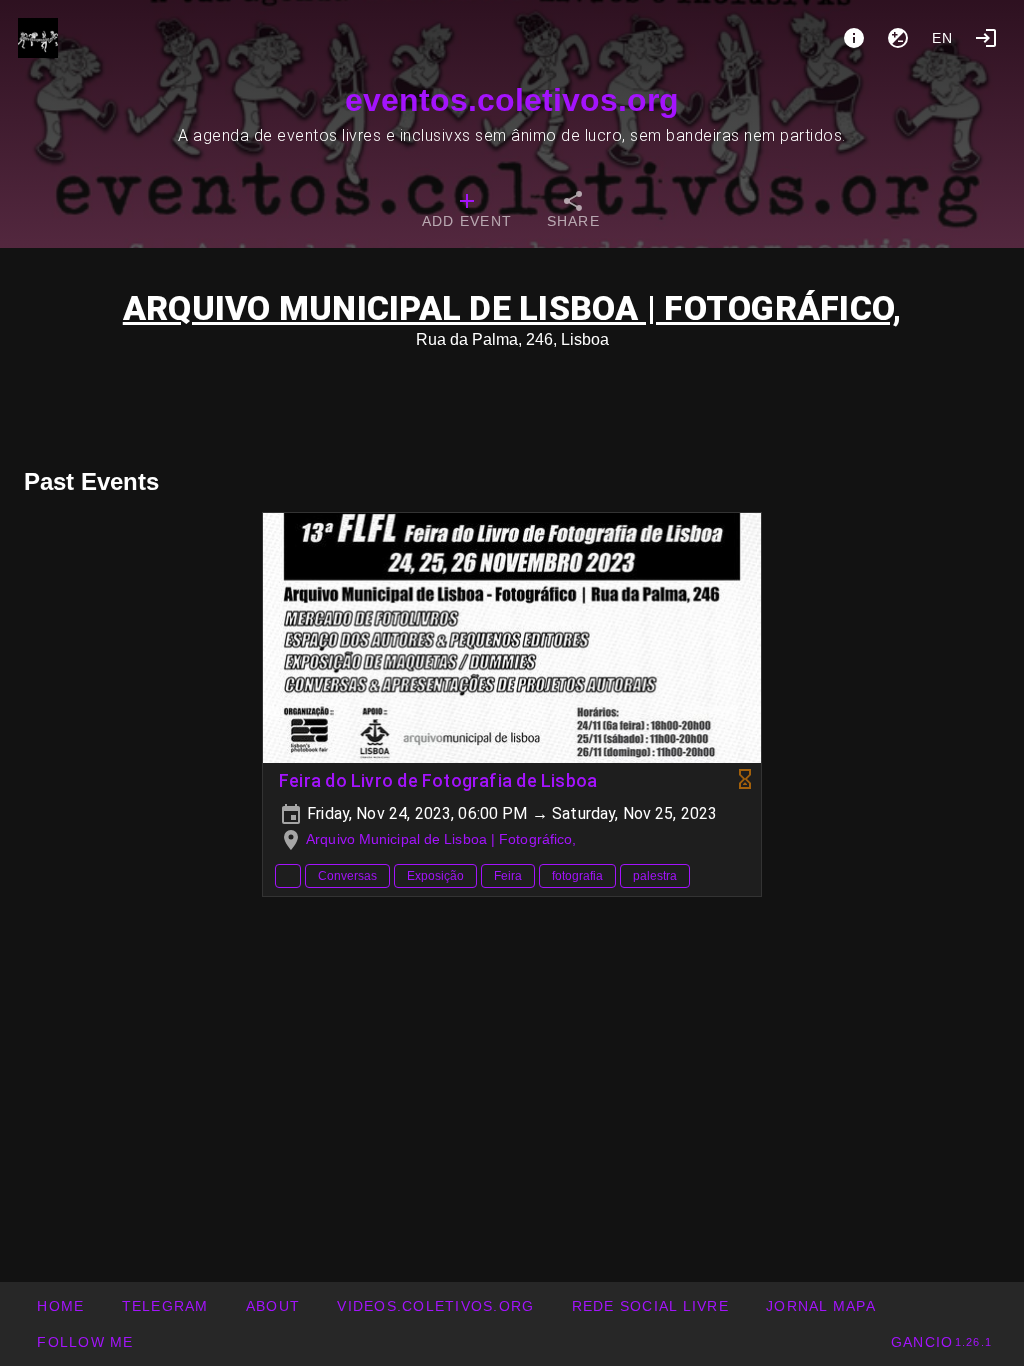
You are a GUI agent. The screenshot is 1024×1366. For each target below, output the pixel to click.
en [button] (943, 38)
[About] (854, 38)
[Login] (986, 38)
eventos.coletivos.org (512, 100)
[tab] (467, 212)
